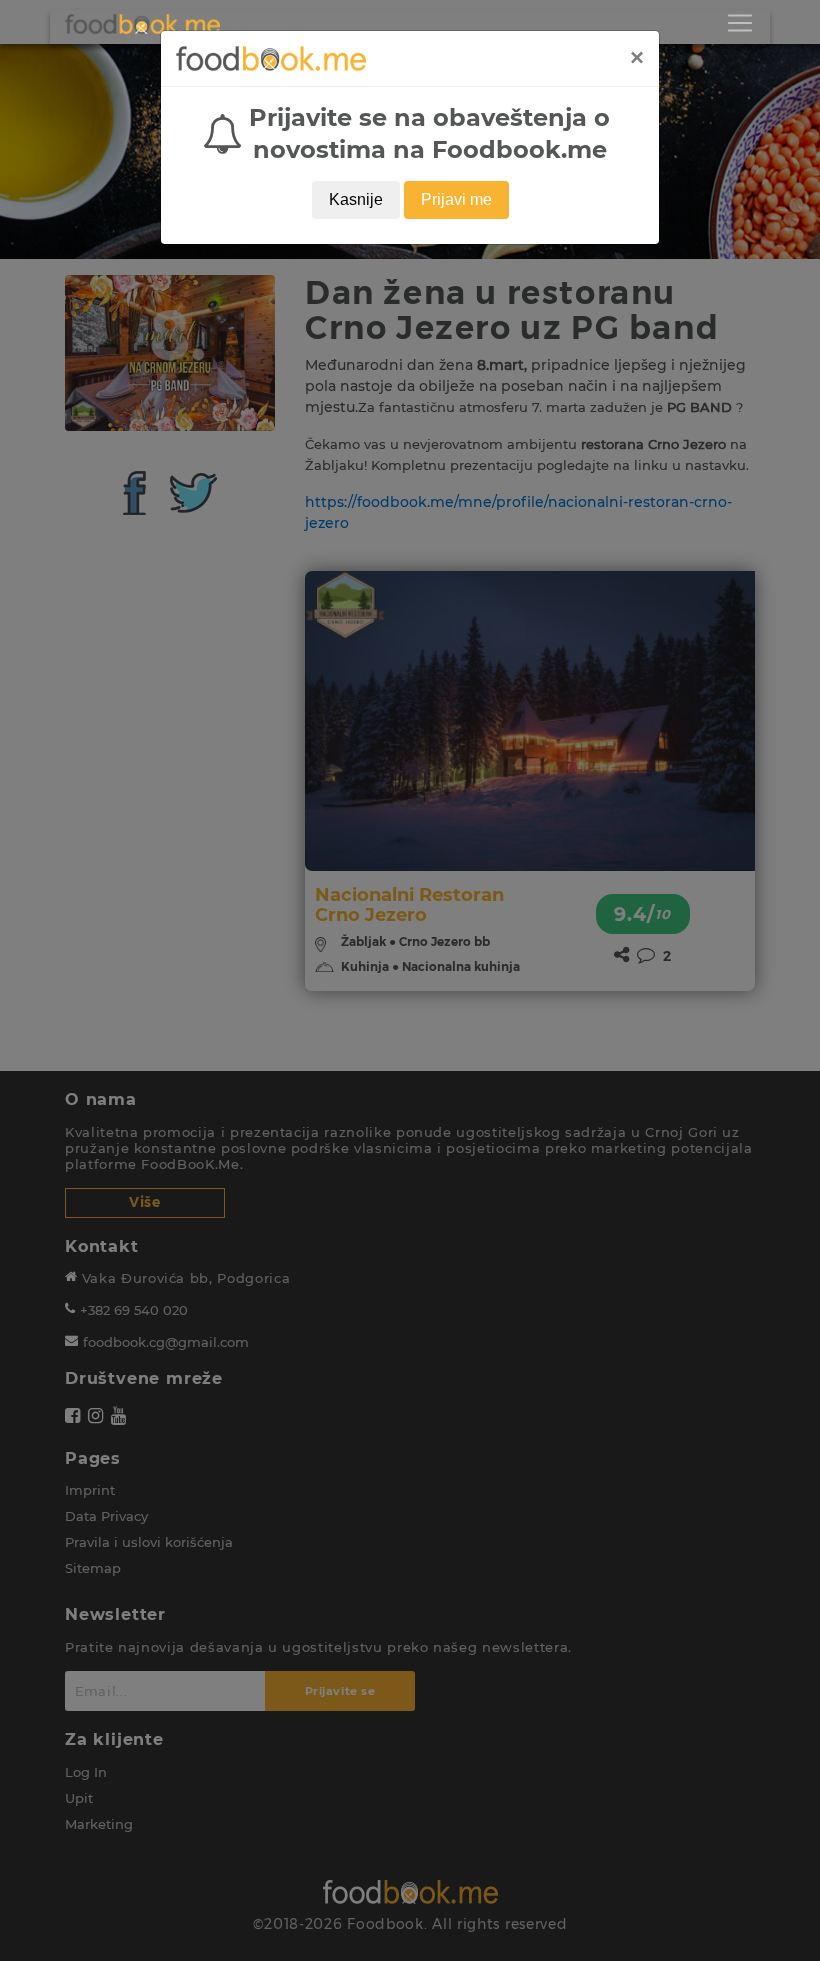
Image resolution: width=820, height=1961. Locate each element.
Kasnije (356, 199)
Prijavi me (456, 199)
